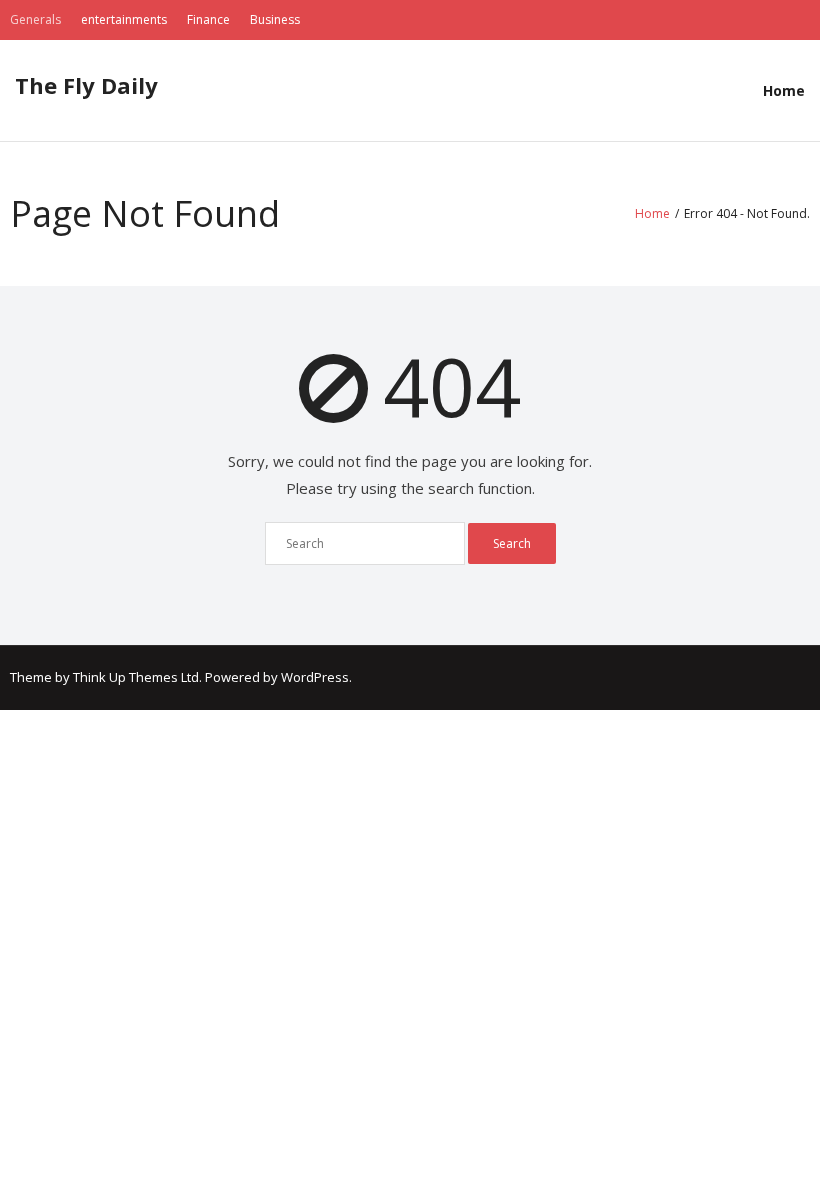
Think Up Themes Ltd (136, 677)
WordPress (315, 677)
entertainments (124, 19)
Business (275, 19)
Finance (208, 19)
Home (784, 90)
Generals (35, 19)
